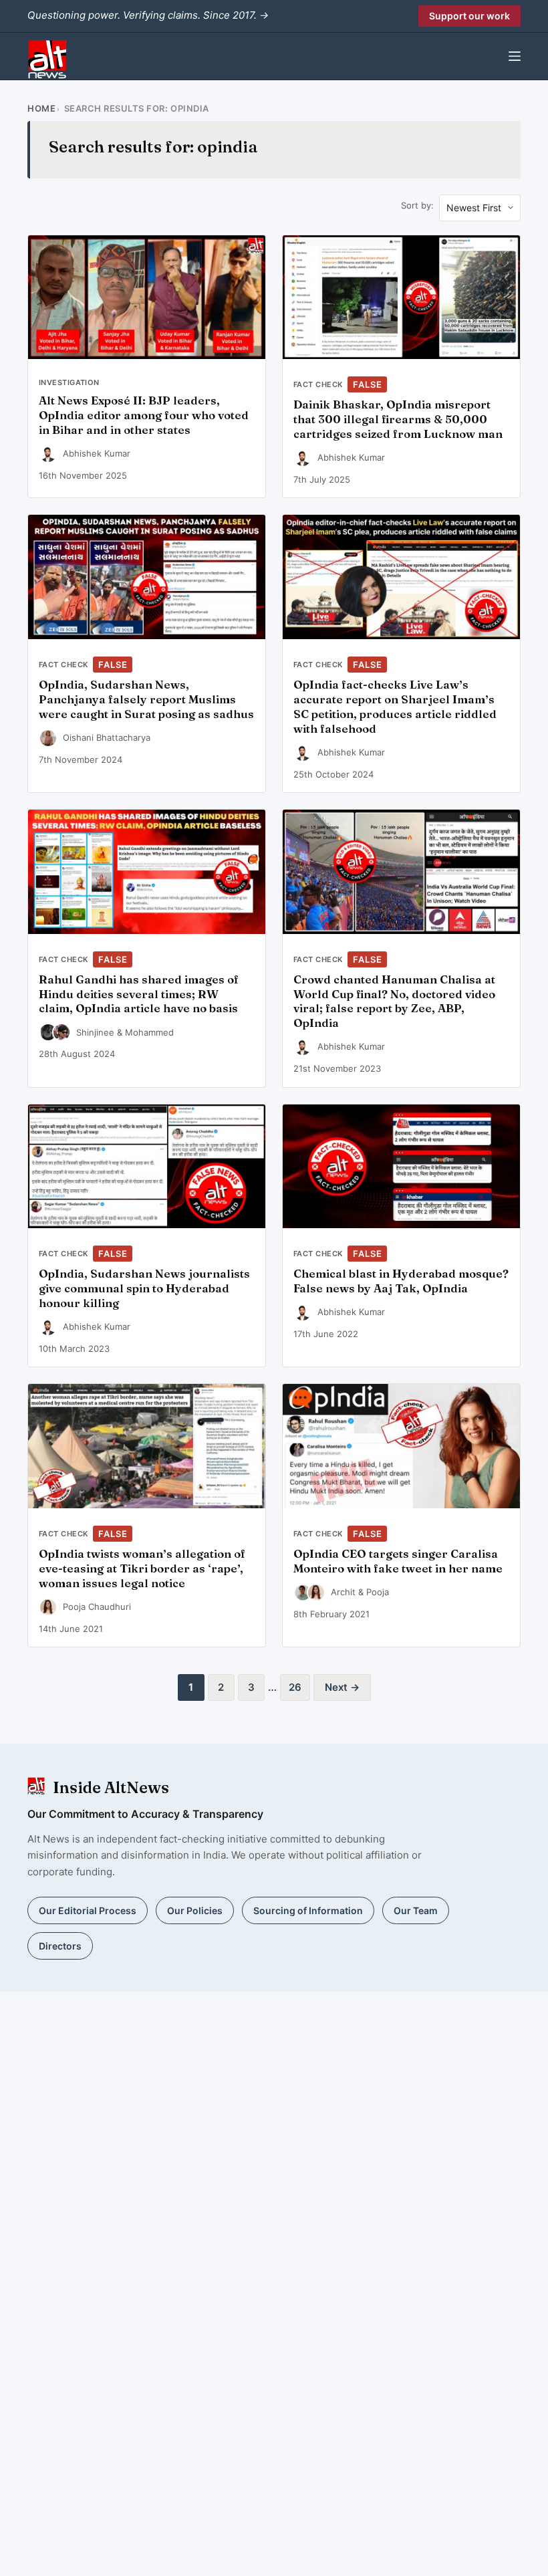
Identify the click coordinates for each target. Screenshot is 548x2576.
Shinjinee (95, 1032)
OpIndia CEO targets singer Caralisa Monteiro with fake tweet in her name (398, 1561)
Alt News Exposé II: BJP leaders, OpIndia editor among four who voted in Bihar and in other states (144, 415)
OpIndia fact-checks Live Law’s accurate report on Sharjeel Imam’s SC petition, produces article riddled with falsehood (395, 706)
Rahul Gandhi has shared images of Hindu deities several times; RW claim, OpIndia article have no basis (139, 994)
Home (41, 108)
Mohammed (149, 1032)
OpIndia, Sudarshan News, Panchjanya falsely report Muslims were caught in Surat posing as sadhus (146, 699)
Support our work (469, 16)
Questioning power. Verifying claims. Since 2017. (148, 15)
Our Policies (195, 1910)
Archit (343, 1592)
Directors (60, 1946)
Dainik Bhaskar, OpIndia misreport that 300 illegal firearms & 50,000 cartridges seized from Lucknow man (398, 419)
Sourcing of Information (308, 1910)
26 (295, 1687)
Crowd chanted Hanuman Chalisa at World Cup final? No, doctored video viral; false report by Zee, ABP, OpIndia (394, 1001)
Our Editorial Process (88, 1910)
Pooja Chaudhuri (97, 1607)
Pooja (378, 1592)
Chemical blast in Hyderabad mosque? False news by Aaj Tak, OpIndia (401, 1281)
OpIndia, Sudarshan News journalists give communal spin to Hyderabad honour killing (144, 1288)
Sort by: (417, 205)
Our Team (416, 1910)
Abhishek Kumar (97, 453)
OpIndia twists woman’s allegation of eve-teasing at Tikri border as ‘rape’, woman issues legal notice (142, 1568)
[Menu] (515, 56)
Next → (342, 1687)
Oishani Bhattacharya (107, 737)
